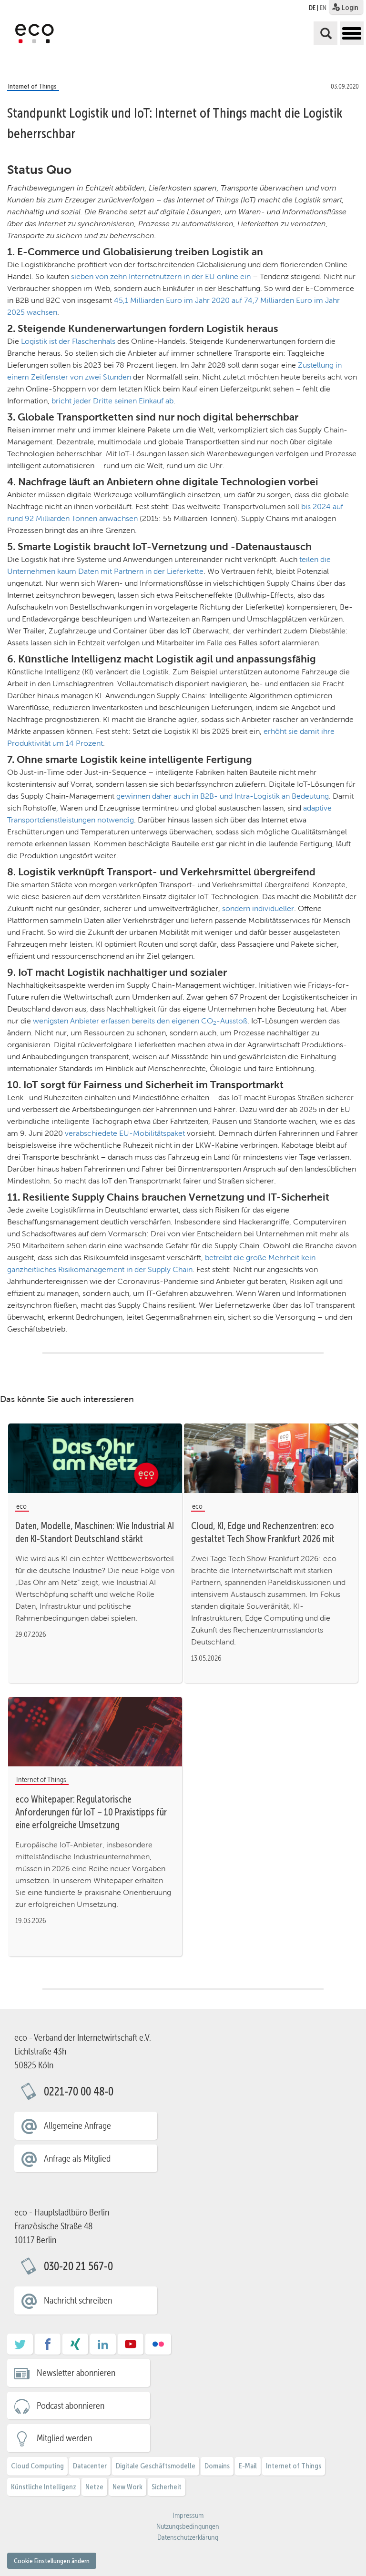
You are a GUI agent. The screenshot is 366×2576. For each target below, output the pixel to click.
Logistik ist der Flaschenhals (68, 341)
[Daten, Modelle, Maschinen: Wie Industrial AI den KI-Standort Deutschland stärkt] (95, 1458)
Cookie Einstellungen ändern (52, 2561)
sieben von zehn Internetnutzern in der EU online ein (161, 276)
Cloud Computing (37, 2466)
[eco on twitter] (20, 2347)
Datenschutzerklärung (188, 2537)
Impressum (188, 2516)
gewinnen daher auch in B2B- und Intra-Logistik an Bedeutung (223, 796)
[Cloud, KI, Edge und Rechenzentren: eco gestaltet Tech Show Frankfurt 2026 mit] (271, 1458)
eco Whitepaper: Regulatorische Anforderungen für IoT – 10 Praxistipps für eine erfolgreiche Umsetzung (91, 1812)
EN (323, 8)
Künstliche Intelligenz (44, 2487)
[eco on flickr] (158, 2347)
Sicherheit (167, 2487)
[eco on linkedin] (103, 2347)
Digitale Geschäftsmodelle (156, 2466)
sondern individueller (258, 908)
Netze (94, 2487)
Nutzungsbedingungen (188, 2526)
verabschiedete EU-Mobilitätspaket (125, 1133)
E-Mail (248, 2466)
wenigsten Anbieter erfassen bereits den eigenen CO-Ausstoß (140, 1021)
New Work (127, 2487)
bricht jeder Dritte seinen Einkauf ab (112, 401)
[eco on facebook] (48, 2347)
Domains (217, 2466)
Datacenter (90, 2466)
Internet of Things (294, 2466)
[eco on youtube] (131, 2347)
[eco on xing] (75, 2347)
